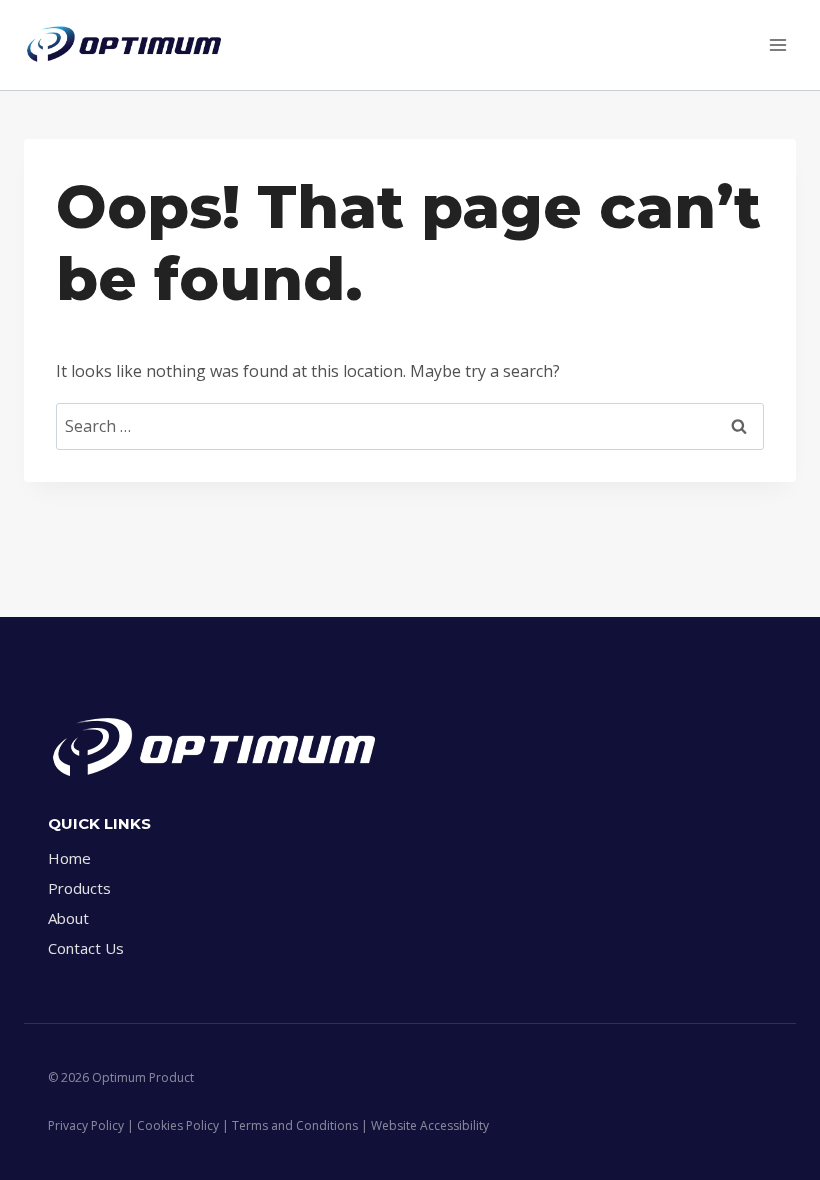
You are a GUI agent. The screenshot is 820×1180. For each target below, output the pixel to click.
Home (69, 858)
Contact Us (86, 948)
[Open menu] (777, 44)
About (68, 918)
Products (79, 888)
